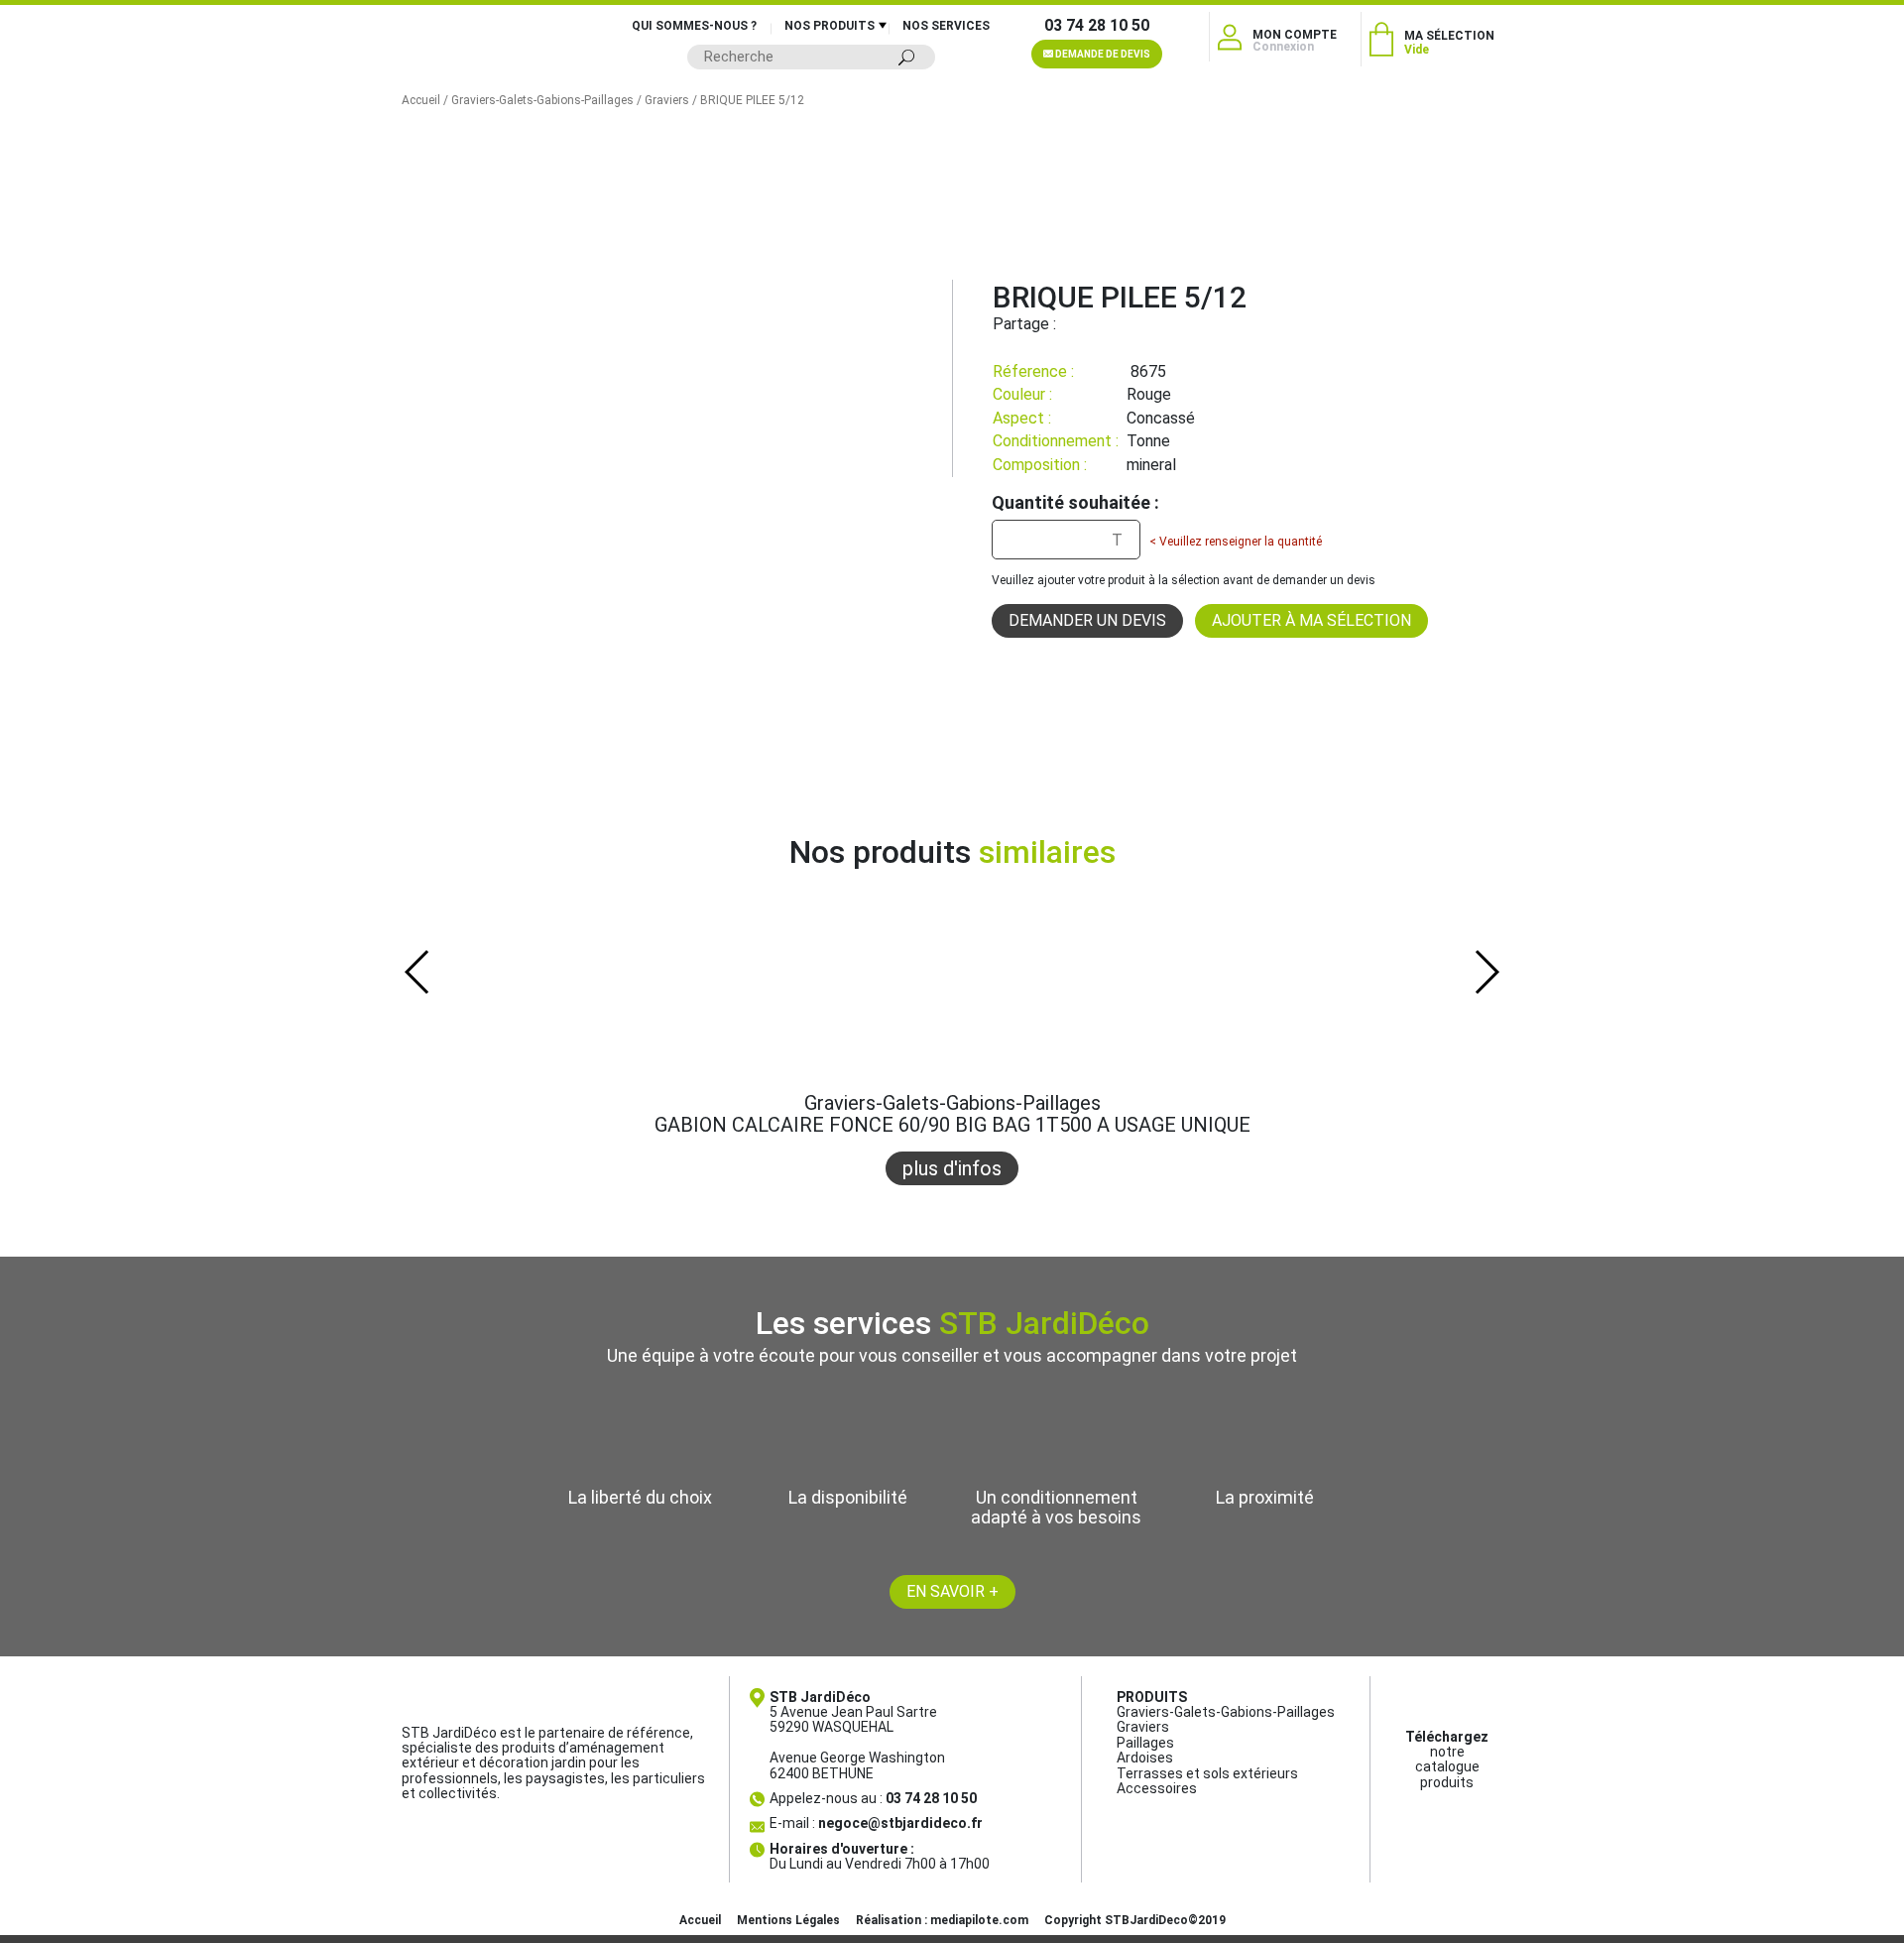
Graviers (667, 100)
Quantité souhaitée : (1075, 503)
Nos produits (830, 26)
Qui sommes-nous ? (694, 26)
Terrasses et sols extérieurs (1207, 1773)
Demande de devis (1102, 54)
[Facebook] (1071, 324)
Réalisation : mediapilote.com (942, 1920)
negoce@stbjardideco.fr (900, 1823)
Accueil (421, 100)
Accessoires (1157, 1788)
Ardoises (1145, 1758)
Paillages (1145, 1743)
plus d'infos (952, 1168)
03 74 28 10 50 (1097, 26)
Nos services (946, 26)
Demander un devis (1087, 620)
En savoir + (952, 1591)
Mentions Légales (788, 1920)
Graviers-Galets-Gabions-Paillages (542, 100)
